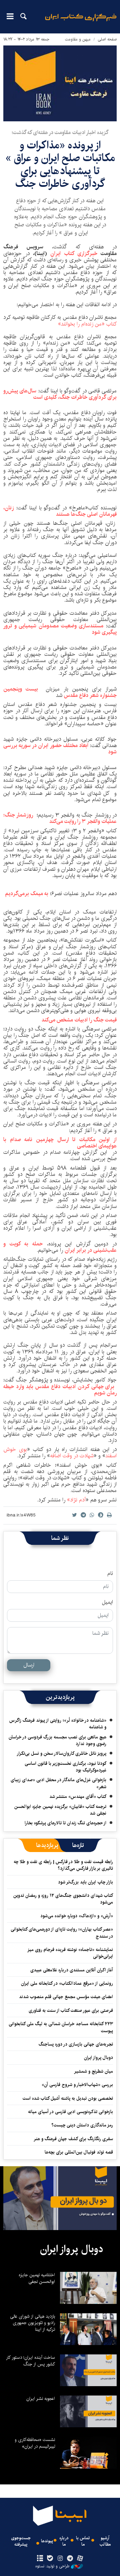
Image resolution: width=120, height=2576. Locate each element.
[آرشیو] (40, 2559)
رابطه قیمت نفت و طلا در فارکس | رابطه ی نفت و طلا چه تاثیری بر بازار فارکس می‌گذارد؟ (63, 1865)
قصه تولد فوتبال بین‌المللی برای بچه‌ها (79, 2152)
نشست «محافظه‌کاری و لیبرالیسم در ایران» (35, 2443)
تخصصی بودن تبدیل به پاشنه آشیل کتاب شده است (68, 2098)
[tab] (78, 1845)
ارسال (29, 1665)
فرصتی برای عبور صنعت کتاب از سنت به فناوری (71, 2010)
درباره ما (64, 2541)
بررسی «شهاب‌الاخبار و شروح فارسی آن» (77, 2085)
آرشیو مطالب (105, 2541)
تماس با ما (83, 2541)
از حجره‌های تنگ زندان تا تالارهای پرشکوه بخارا (65, 1823)
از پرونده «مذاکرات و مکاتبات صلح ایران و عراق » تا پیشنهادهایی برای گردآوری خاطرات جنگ (60, 164)
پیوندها (47, 2541)
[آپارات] (80, 2559)
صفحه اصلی (107, 39)
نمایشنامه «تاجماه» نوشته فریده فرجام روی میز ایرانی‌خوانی (70, 1953)
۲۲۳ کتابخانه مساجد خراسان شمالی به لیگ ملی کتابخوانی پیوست (61, 2027)
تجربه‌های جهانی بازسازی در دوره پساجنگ (76, 2044)
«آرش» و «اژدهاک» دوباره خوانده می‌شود (77, 1916)
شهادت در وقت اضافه (72, 1456)
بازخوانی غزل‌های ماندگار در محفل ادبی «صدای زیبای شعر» (58, 1783)
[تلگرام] (70, 2559)
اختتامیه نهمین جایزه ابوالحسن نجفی (37, 2278)
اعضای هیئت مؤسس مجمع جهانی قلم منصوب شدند (66, 1997)
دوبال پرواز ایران (98, 2058)
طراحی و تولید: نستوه (52, 2566)
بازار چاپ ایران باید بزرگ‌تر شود (85, 1882)
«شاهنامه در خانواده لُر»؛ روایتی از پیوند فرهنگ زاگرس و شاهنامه (58, 1724)
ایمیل (107, 1602)
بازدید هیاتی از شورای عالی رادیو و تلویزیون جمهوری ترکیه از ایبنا (32, 2323)
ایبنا (81, 22)
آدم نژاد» (76, 1500)
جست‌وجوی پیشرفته (21, 2541)
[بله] (50, 2559)
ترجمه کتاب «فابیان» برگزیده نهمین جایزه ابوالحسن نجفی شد (60, 1810)
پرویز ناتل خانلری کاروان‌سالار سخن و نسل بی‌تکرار (61, 1753)
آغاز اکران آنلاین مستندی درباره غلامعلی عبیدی (72, 1970)
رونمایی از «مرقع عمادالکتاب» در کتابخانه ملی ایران (67, 1983)
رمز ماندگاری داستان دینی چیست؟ (82, 2125)
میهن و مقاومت (78, 39)
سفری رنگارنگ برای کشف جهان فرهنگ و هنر (73, 2139)
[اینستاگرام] (60, 2559)
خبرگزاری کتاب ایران (74, 254)
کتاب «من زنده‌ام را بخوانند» (87, 324)
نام (110, 1574)
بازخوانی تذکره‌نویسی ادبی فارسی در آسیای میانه (70, 2112)
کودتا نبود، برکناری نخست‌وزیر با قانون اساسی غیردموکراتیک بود (65, 1767)
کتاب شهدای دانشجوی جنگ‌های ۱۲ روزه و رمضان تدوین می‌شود (63, 1899)
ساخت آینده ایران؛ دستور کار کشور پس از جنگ (30, 2361)
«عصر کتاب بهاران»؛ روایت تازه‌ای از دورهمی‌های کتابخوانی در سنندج (62, 1933)
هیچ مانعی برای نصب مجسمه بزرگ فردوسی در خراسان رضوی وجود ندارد (57, 1740)
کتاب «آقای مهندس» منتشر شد (78, 1797)
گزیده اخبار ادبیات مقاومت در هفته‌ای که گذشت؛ (60, 133)
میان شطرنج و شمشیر (93, 2071)
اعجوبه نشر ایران (41, 2399)
